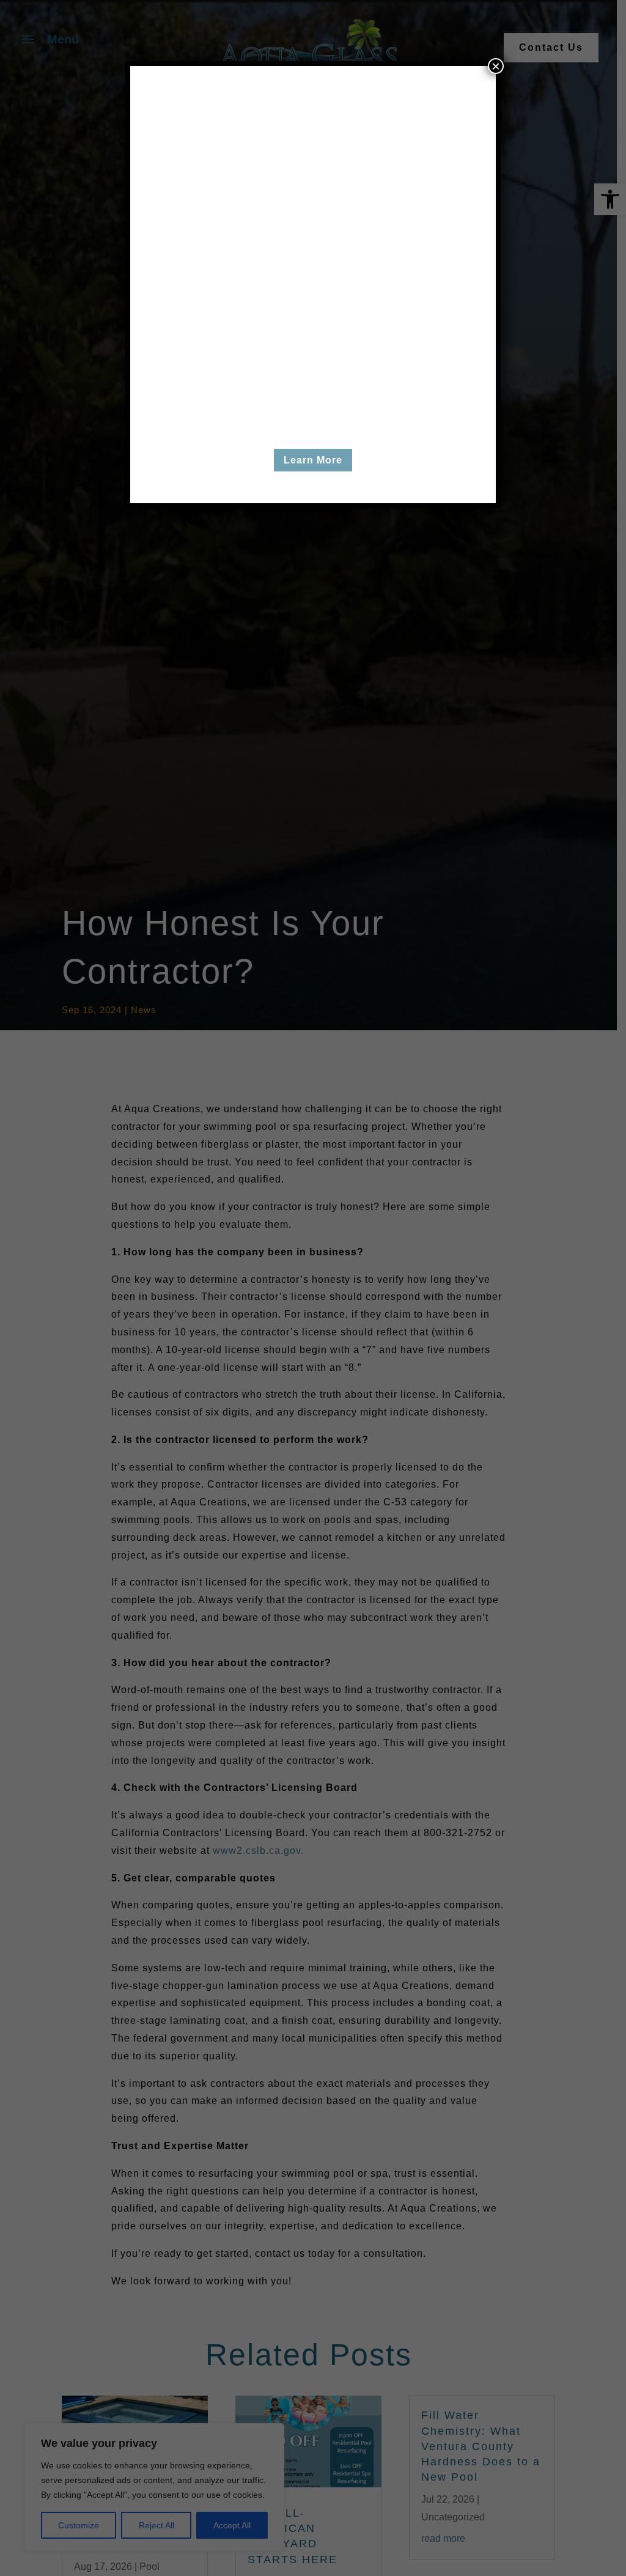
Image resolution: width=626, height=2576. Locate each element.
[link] (313, 438)
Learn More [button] (313, 460)
